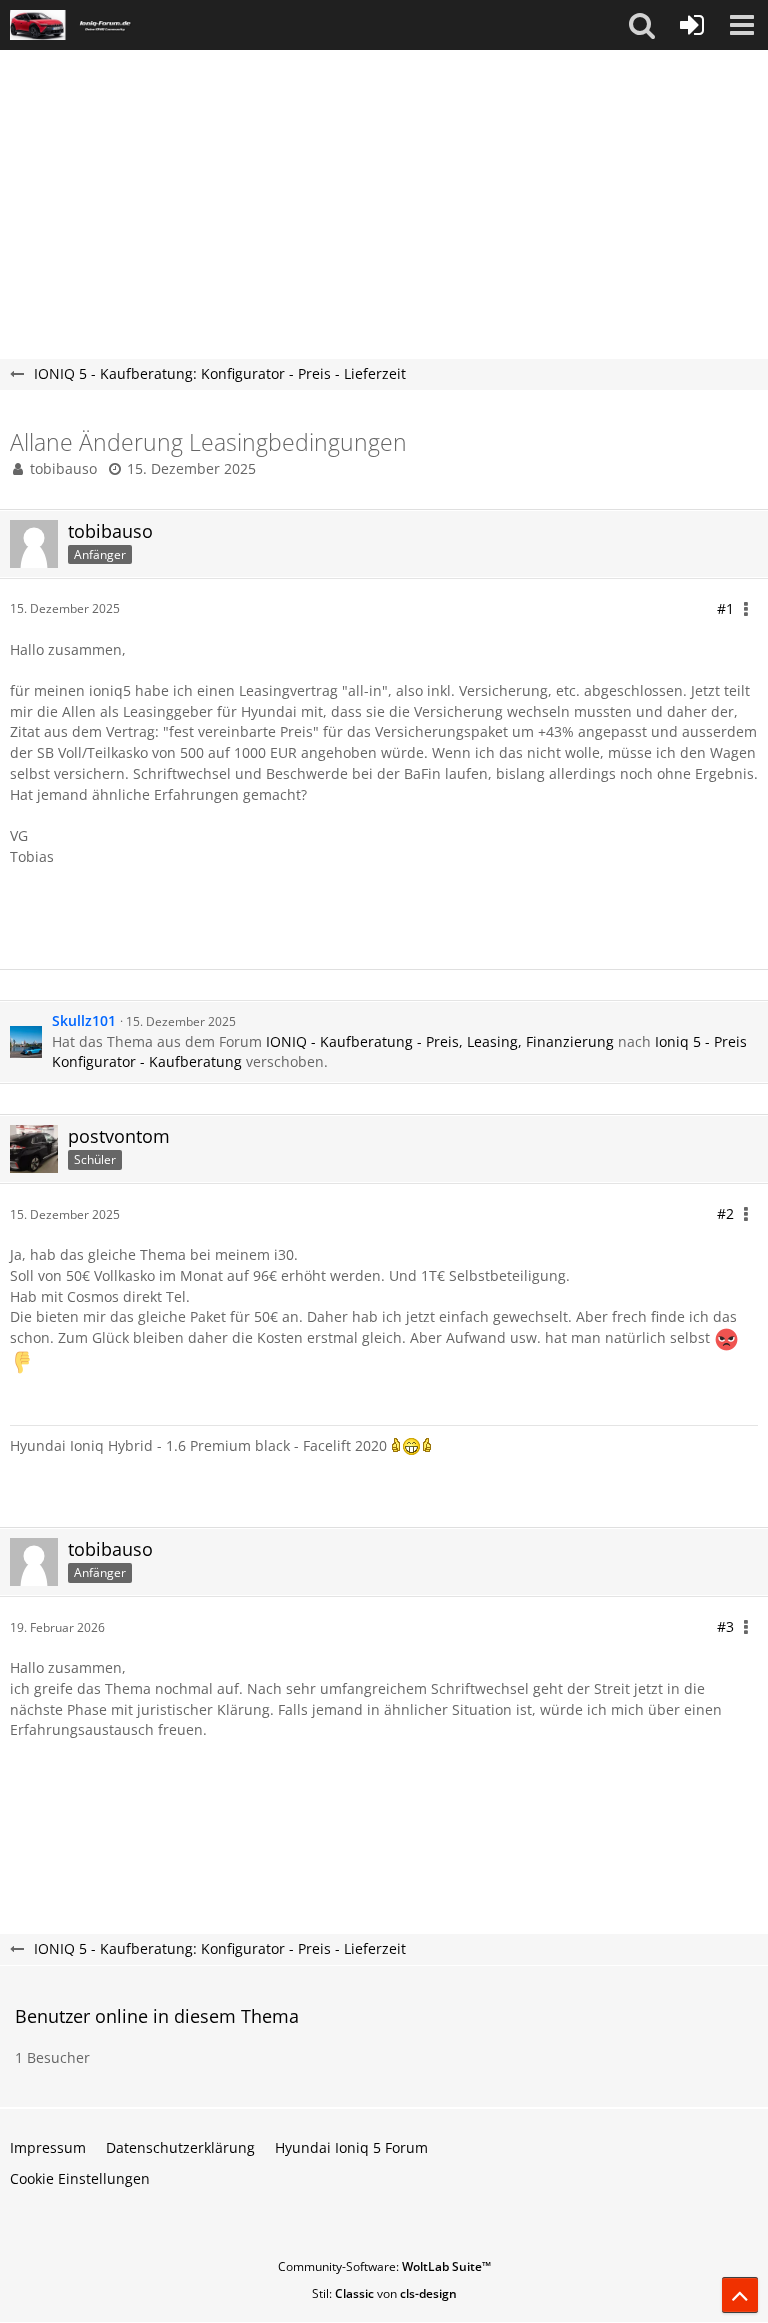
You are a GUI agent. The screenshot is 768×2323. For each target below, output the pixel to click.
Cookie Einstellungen (80, 2178)
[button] (642, 25)
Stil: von (384, 2293)
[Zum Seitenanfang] (740, 2295)
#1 (725, 608)
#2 (725, 1213)
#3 (725, 1626)
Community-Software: (384, 2266)
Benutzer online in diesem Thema (157, 2016)
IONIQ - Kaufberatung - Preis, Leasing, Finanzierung (440, 1041)
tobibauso (63, 468)
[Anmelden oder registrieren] (692, 25)
